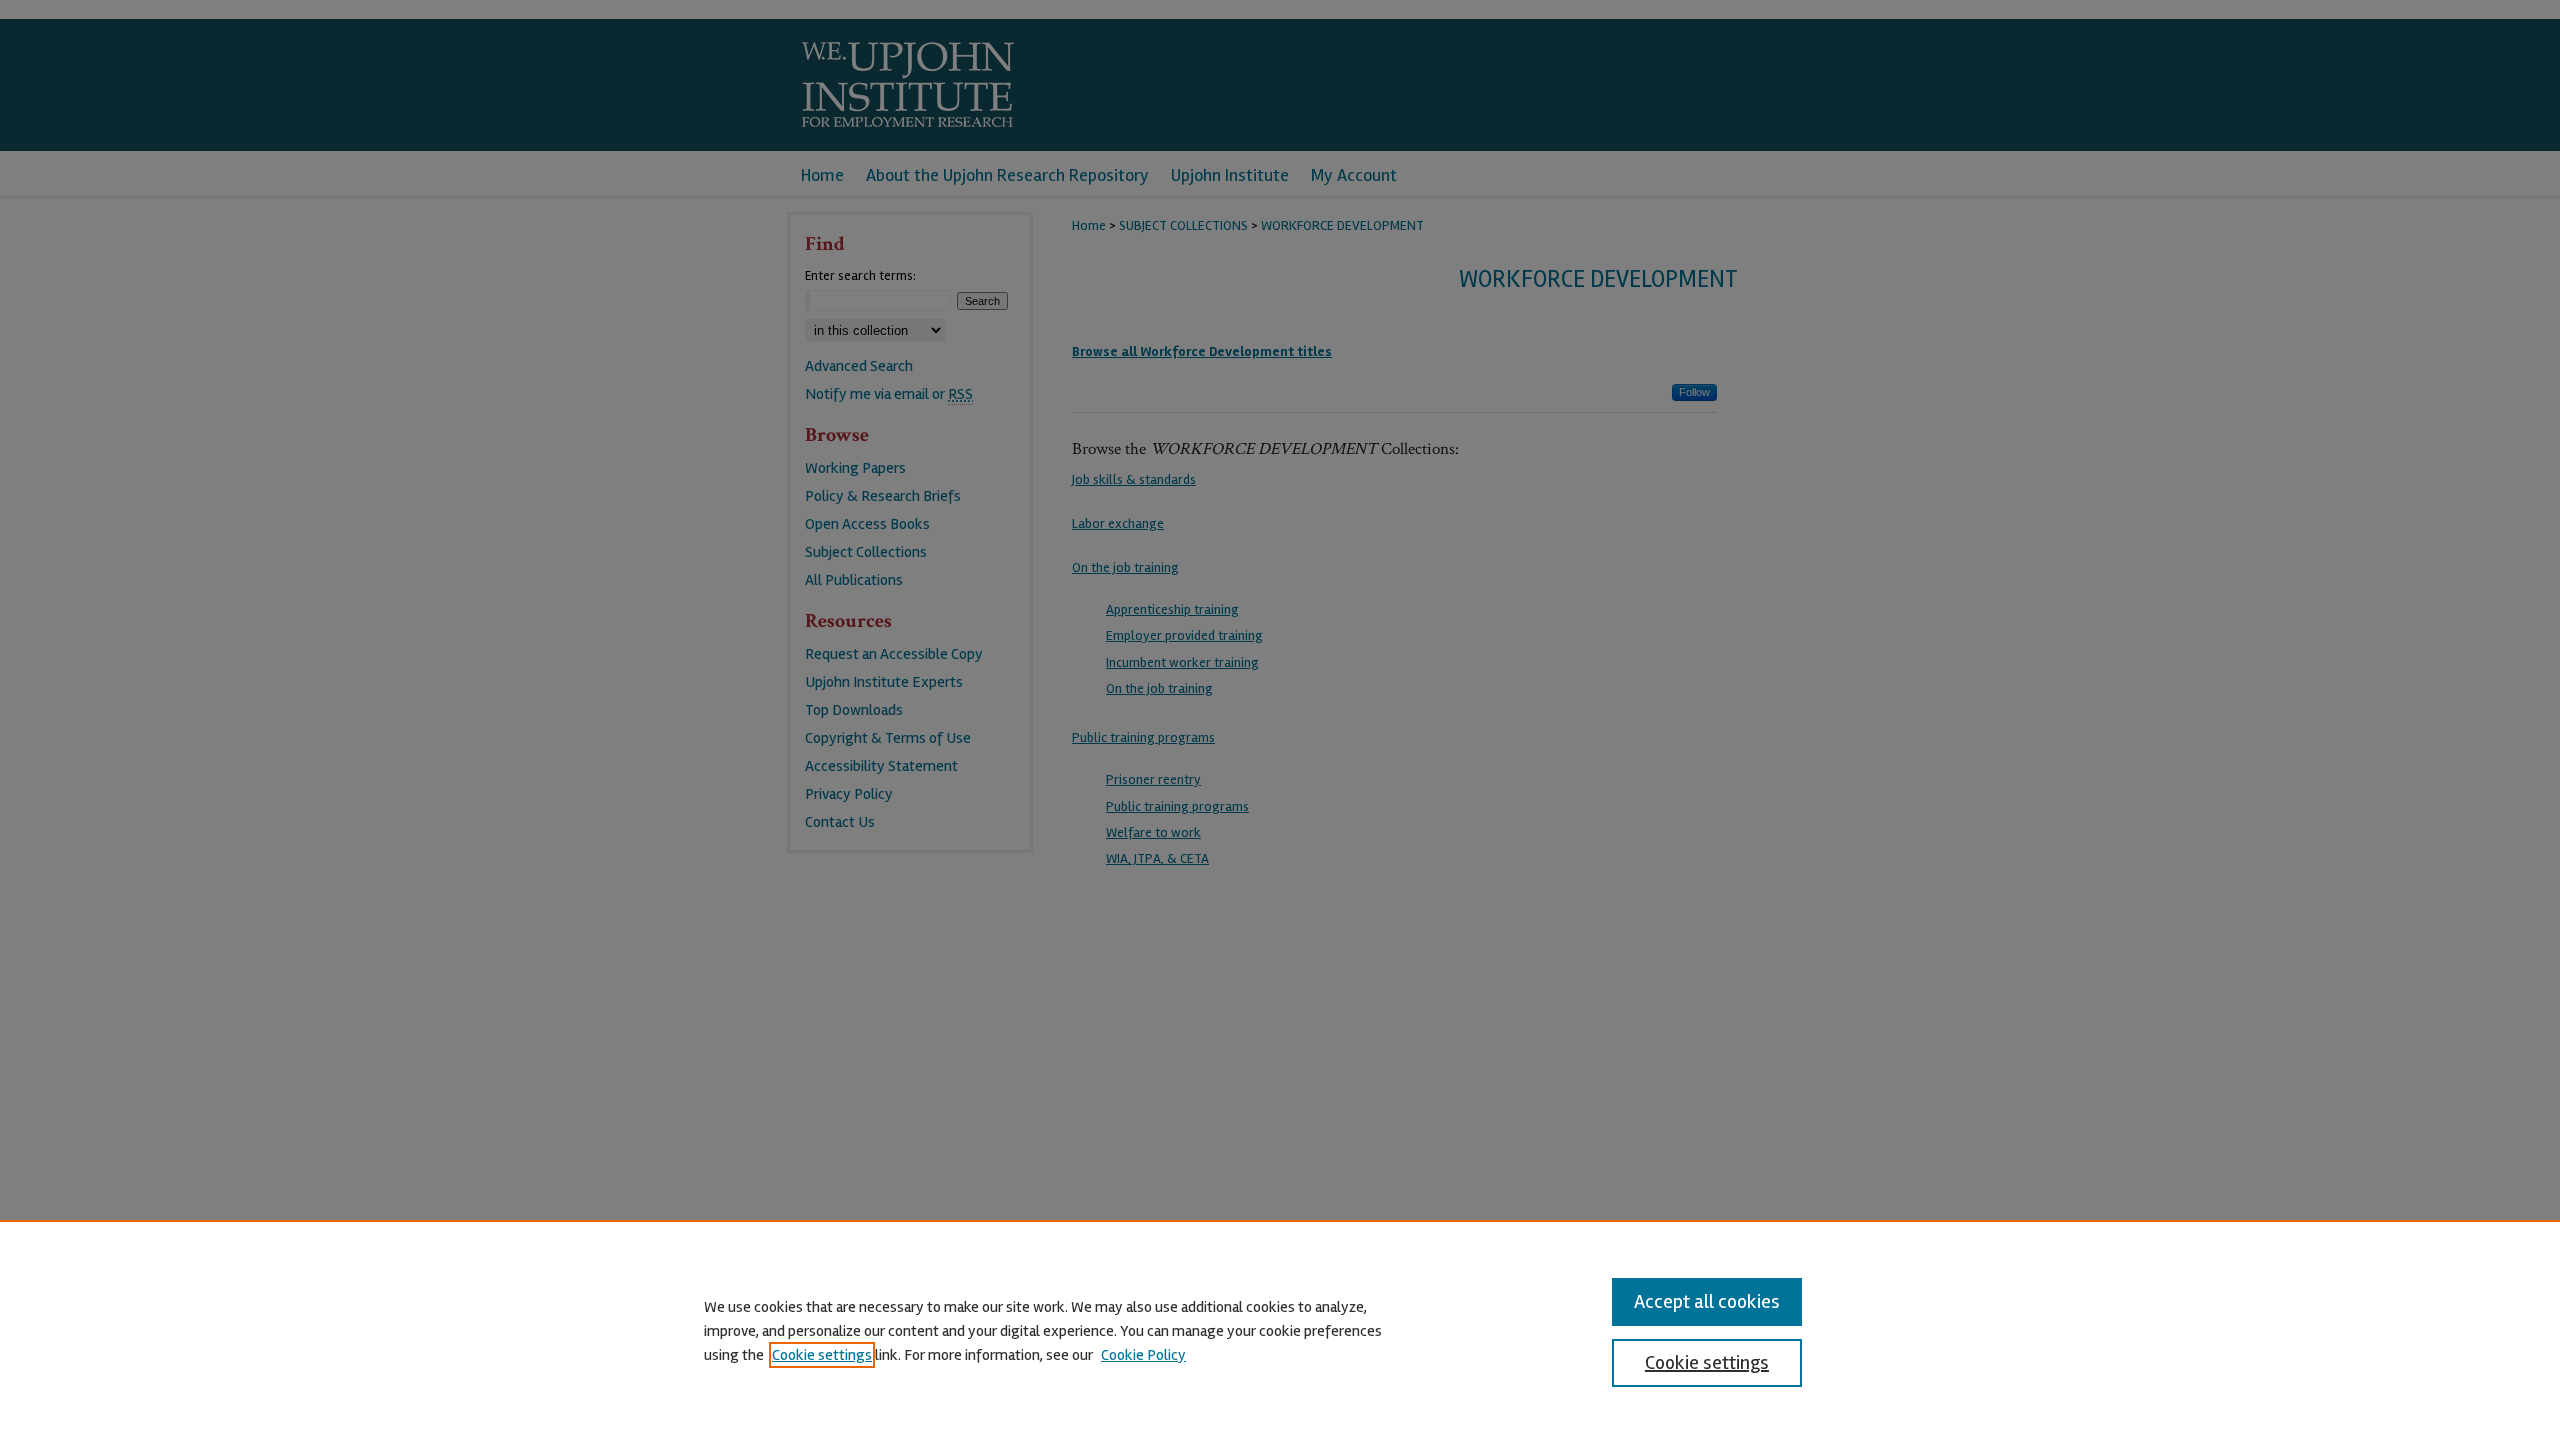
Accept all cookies (1707, 1301)
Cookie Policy (1143, 1355)
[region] (1280, 1330)
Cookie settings (822, 1355)
